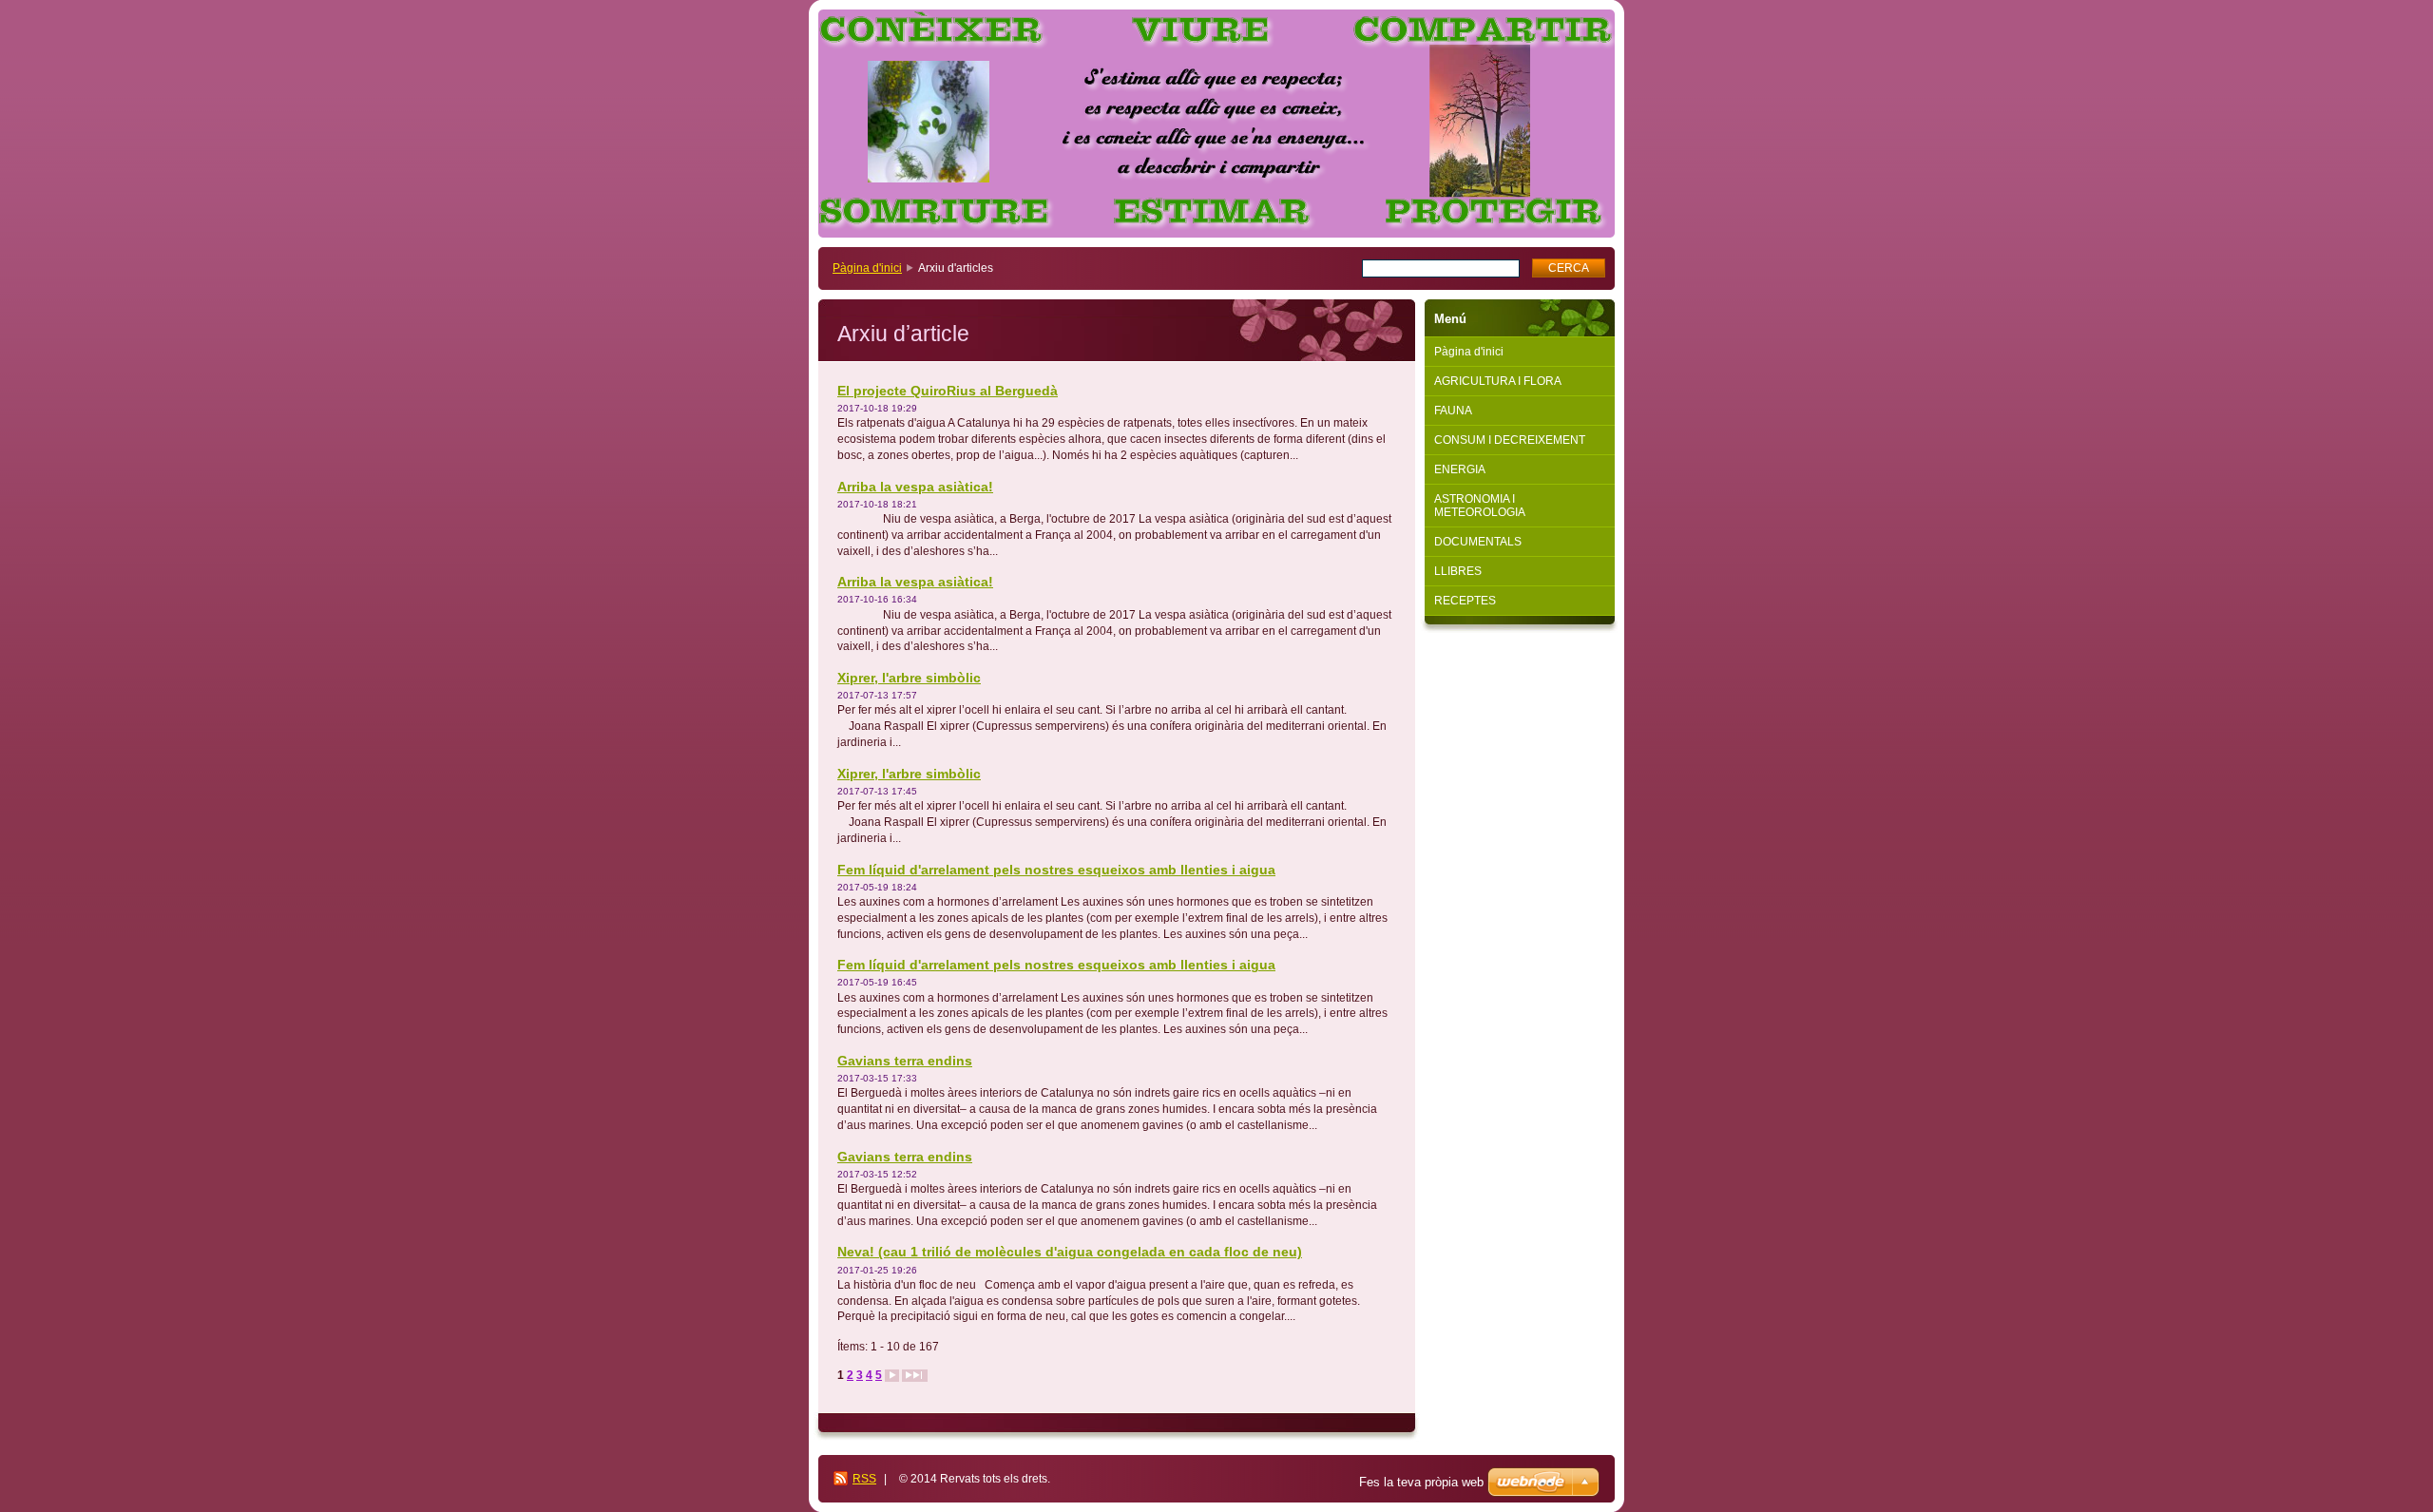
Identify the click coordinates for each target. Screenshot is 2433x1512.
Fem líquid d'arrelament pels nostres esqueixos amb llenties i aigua (1056, 870)
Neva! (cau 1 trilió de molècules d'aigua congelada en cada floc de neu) (1070, 1252)
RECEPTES (1465, 601)
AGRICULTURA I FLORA (1498, 381)
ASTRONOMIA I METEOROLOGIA (1480, 506)
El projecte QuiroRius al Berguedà (948, 391)
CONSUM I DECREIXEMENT (1510, 440)
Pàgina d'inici (867, 268)
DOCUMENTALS (1478, 542)
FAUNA (1453, 411)
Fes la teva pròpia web (1421, 1482)
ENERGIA (1460, 469)
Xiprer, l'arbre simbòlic (909, 678)
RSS (864, 1479)
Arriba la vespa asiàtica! (915, 487)
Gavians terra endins (905, 1061)
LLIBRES (1458, 571)
